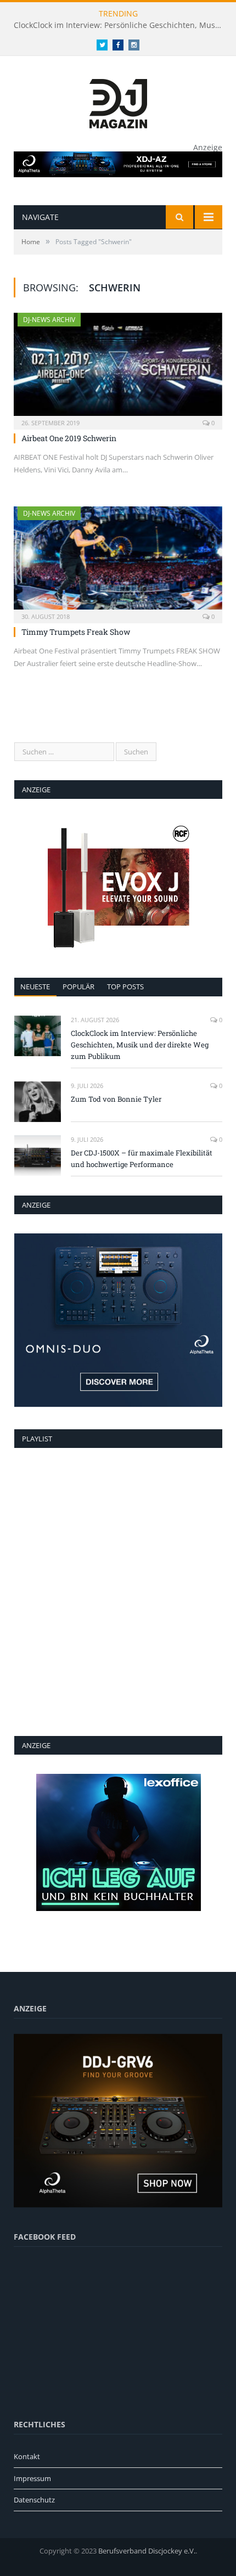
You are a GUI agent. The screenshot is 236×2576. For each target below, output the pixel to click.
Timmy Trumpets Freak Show (76, 632)
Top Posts (125, 987)
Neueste (35, 987)
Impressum (32, 2478)
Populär (78, 987)
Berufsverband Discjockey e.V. (147, 2551)
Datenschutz (34, 2500)
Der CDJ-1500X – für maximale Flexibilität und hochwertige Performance (142, 1159)
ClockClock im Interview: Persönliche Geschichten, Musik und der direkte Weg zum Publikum (121, 25)
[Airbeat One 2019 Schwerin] (118, 368)
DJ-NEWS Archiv (49, 320)
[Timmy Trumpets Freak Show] (118, 561)
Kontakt (27, 2456)
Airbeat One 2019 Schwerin (69, 438)
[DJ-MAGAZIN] (118, 101)
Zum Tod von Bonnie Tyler (116, 1099)
